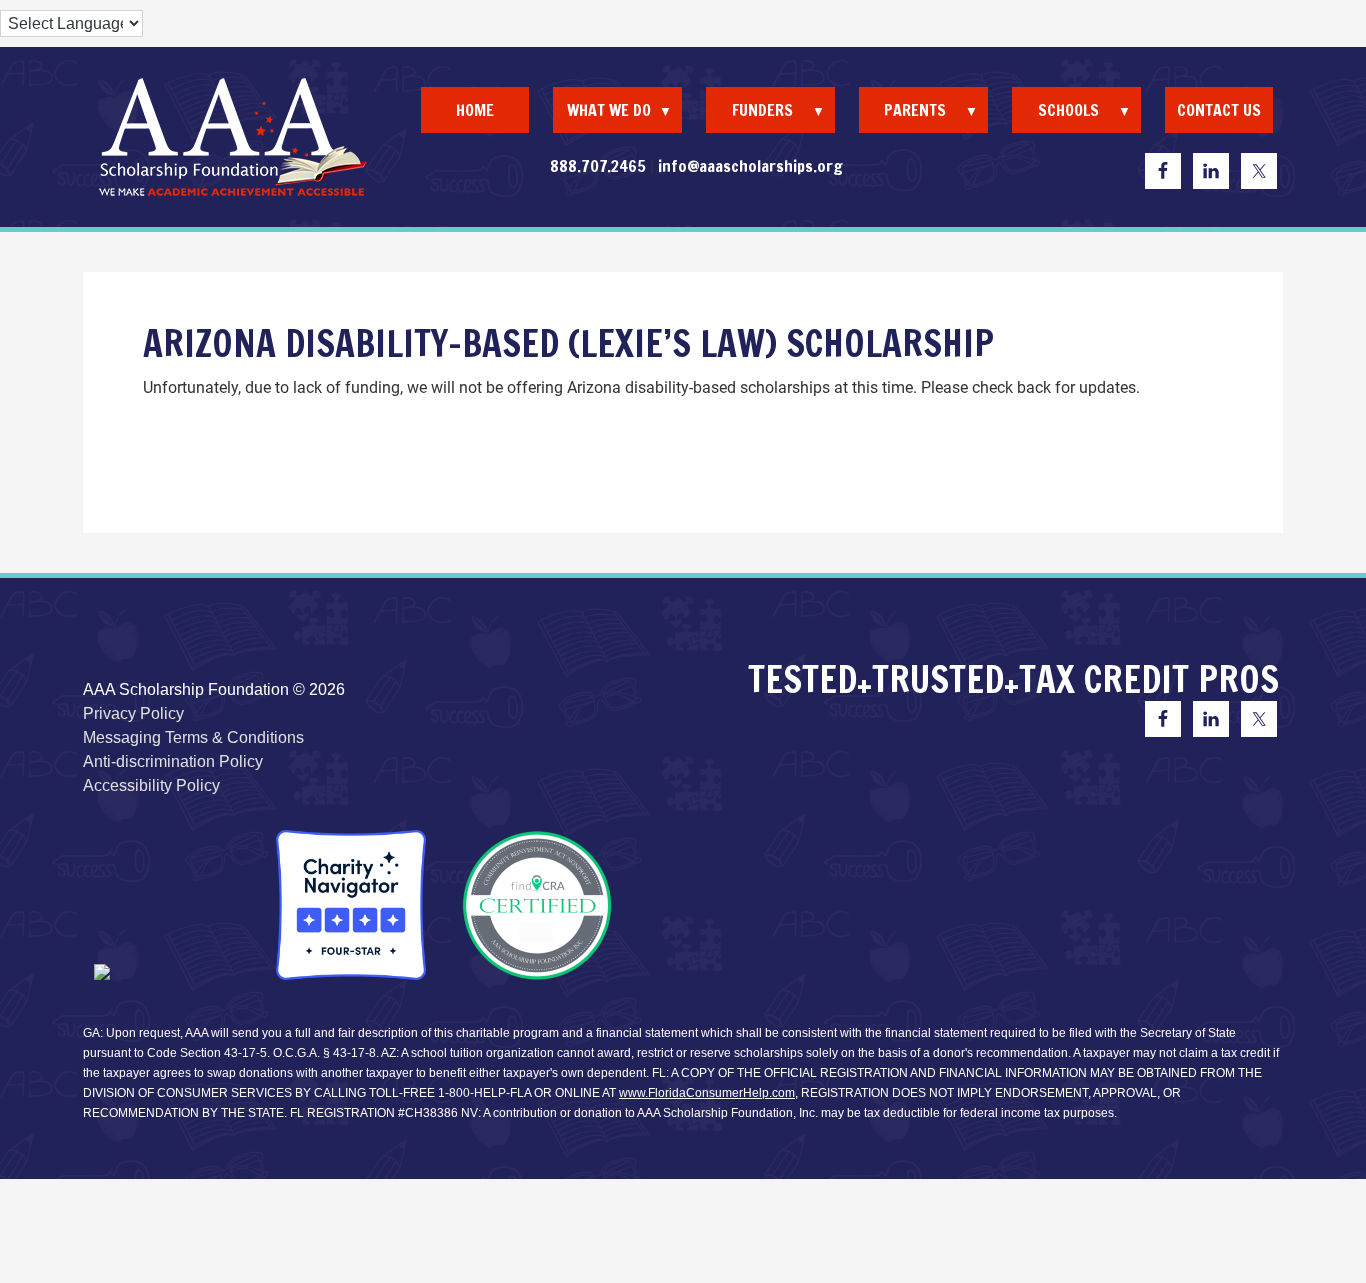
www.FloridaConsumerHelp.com (707, 1093)
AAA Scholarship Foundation (233, 137)
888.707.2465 (598, 166)
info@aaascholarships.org (750, 166)
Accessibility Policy (151, 785)
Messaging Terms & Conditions (193, 737)
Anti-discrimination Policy (173, 761)
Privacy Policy (133, 713)
